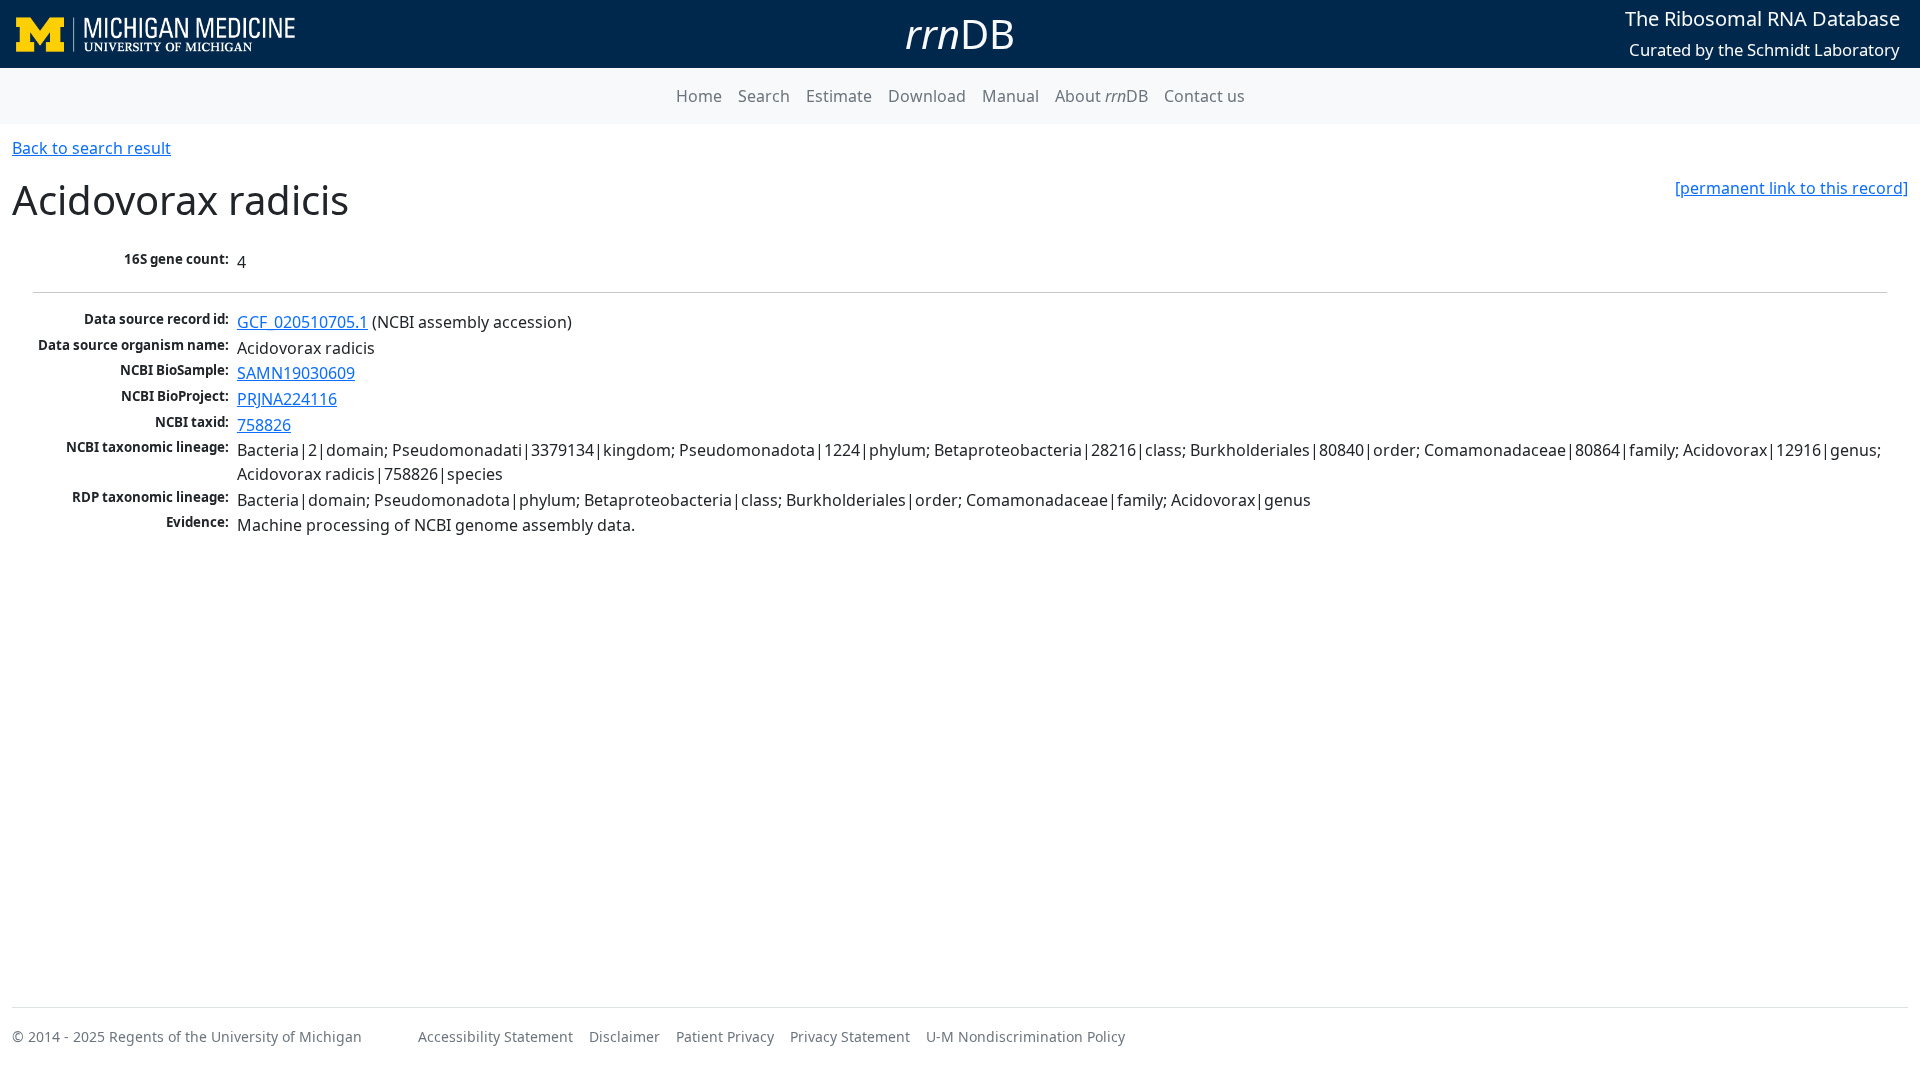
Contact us (1204, 96)
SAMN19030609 (296, 373)
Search (764, 96)
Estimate (839, 96)
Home (699, 96)
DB (960, 33)
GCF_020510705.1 (302, 322)
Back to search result (91, 148)
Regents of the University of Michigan (235, 1036)
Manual (1010, 96)
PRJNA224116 (287, 399)
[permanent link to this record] (1791, 188)
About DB (1101, 96)
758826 (264, 425)
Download (927, 96)
